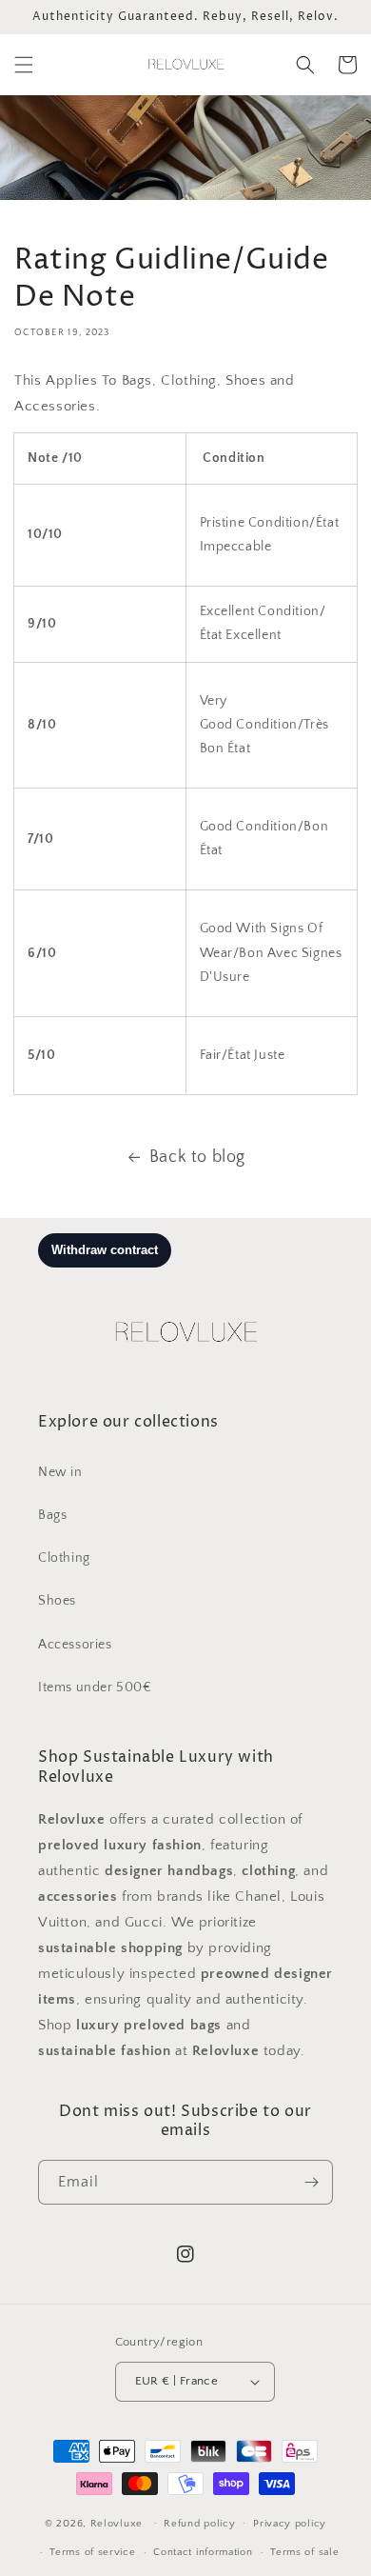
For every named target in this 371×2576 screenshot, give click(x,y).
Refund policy (199, 2524)
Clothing (64, 1558)
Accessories (75, 1645)
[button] (24, 65)
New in (60, 1472)
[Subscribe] (311, 2182)
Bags (52, 1515)
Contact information (203, 2552)
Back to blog (197, 1157)
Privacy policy (290, 2524)
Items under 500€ (95, 1687)
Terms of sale (304, 2552)
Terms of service (92, 2552)
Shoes (57, 1601)
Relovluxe (118, 2523)
